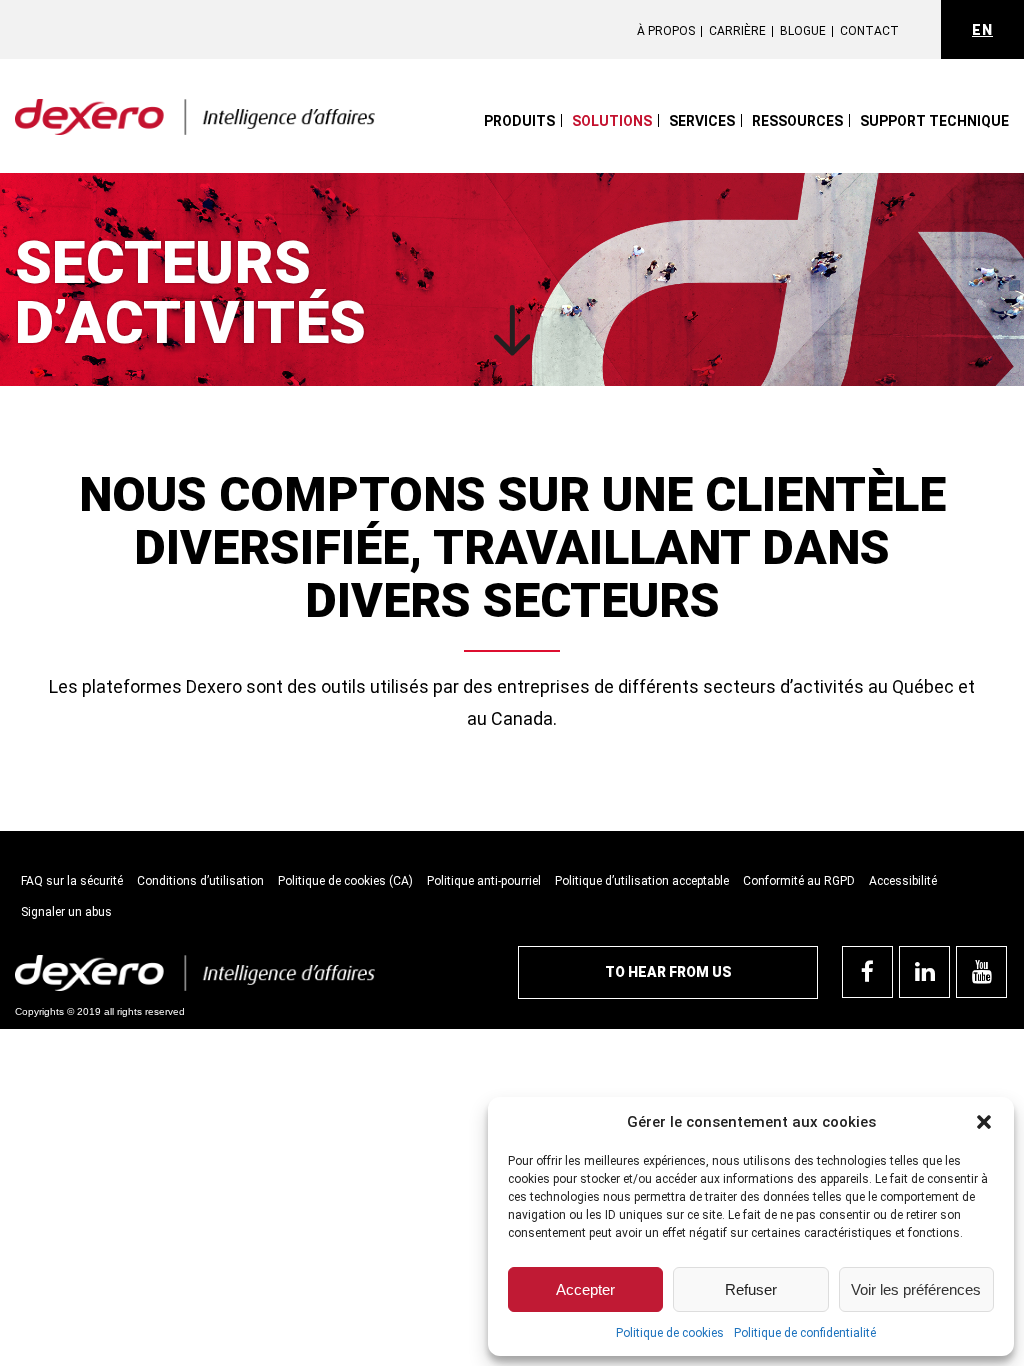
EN (982, 30)
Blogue (803, 31)
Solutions (612, 121)
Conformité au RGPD (799, 881)
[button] (984, 1122)
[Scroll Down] (512, 331)
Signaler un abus (66, 912)
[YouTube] (981, 972)
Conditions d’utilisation (200, 881)
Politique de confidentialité (805, 1333)
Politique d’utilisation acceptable (642, 881)
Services (702, 121)
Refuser (751, 1289)
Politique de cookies (670, 1333)
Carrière (737, 31)
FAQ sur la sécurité (72, 881)
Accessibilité (903, 881)
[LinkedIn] (924, 972)
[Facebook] (867, 972)
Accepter (585, 1289)
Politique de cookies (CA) (345, 881)
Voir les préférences (916, 1289)
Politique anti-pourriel (484, 881)
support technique (934, 121)
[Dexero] (195, 117)
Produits (519, 121)
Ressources (797, 121)
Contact (869, 31)
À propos (666, 31)
